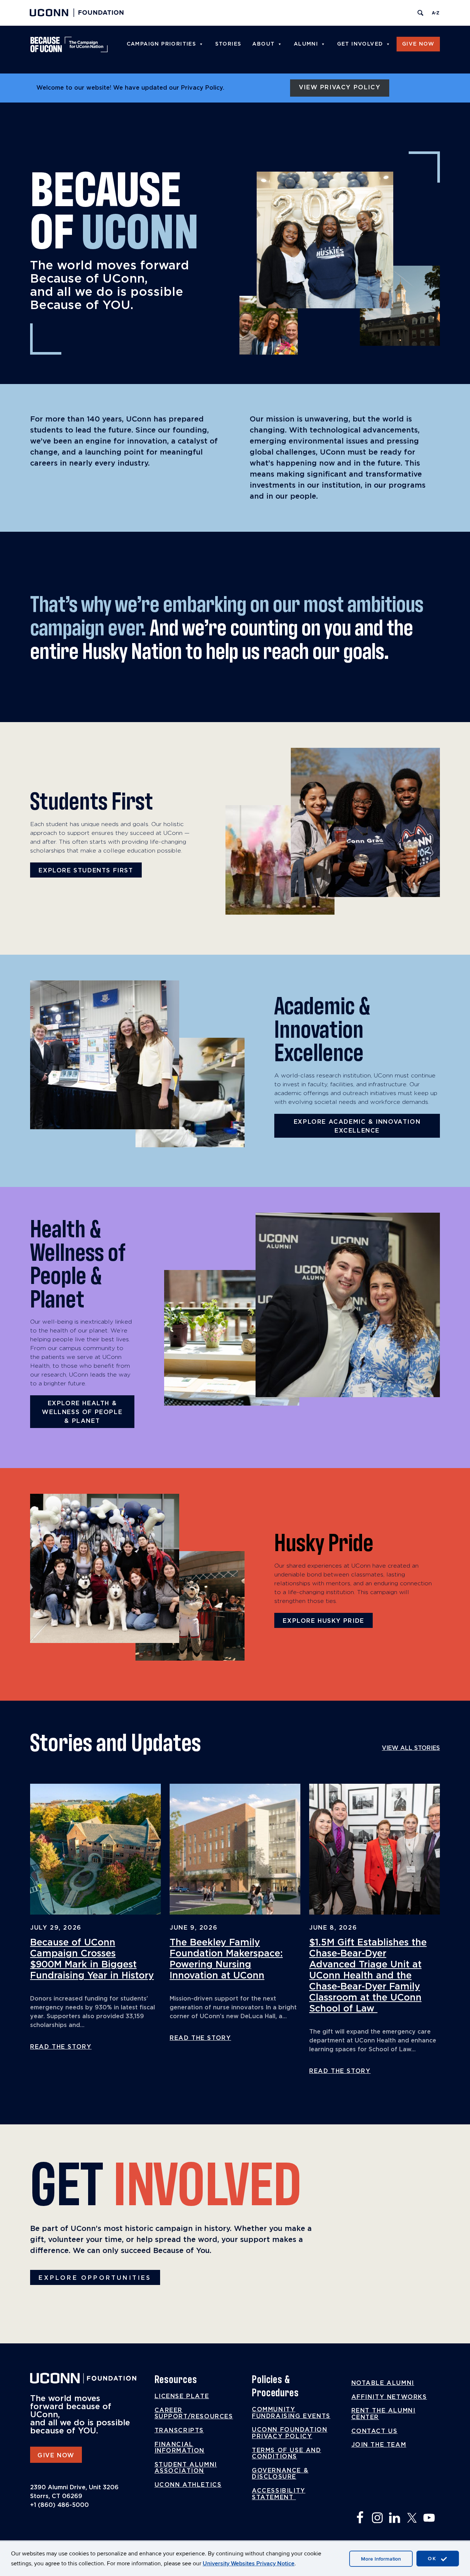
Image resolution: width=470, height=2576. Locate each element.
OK (433, 2559)
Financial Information (180, 2448)
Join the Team (379, 2445)
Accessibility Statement (279, 2494)
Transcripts (179, 2430)
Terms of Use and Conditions (287, 2454)
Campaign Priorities (162, 44)
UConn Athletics (188, 2485)
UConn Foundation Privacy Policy (290, 2433)
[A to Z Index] (435, 13)
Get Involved (360, 44)
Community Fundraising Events (291, 2413)
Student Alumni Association (186, 2468)
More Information (381, 2559)
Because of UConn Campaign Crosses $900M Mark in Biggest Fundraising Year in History (92, 1959)
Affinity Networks (389, 2397)
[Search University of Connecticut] (420, 13)
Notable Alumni (383, 2383)
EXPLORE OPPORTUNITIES (95, 2278)
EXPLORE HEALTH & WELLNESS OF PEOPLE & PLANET (82, 1412)
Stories (228, 44)
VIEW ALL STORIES (411, 1748)
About (263, 44)
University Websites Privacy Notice (249, 2564)
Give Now (418, 44)
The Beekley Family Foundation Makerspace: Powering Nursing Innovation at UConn (226, 1959)
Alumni (306, 44)
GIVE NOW (56, 2455)
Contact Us (375, 2431)
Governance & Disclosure (280, 2474)
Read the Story (61, 2047)
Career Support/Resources (194, 2414)
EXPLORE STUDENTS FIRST (86, 871)
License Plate (182, 2396)
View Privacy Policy (340, 87)
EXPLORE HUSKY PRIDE (323, 1621)
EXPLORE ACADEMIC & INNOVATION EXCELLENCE (357, 1126)
